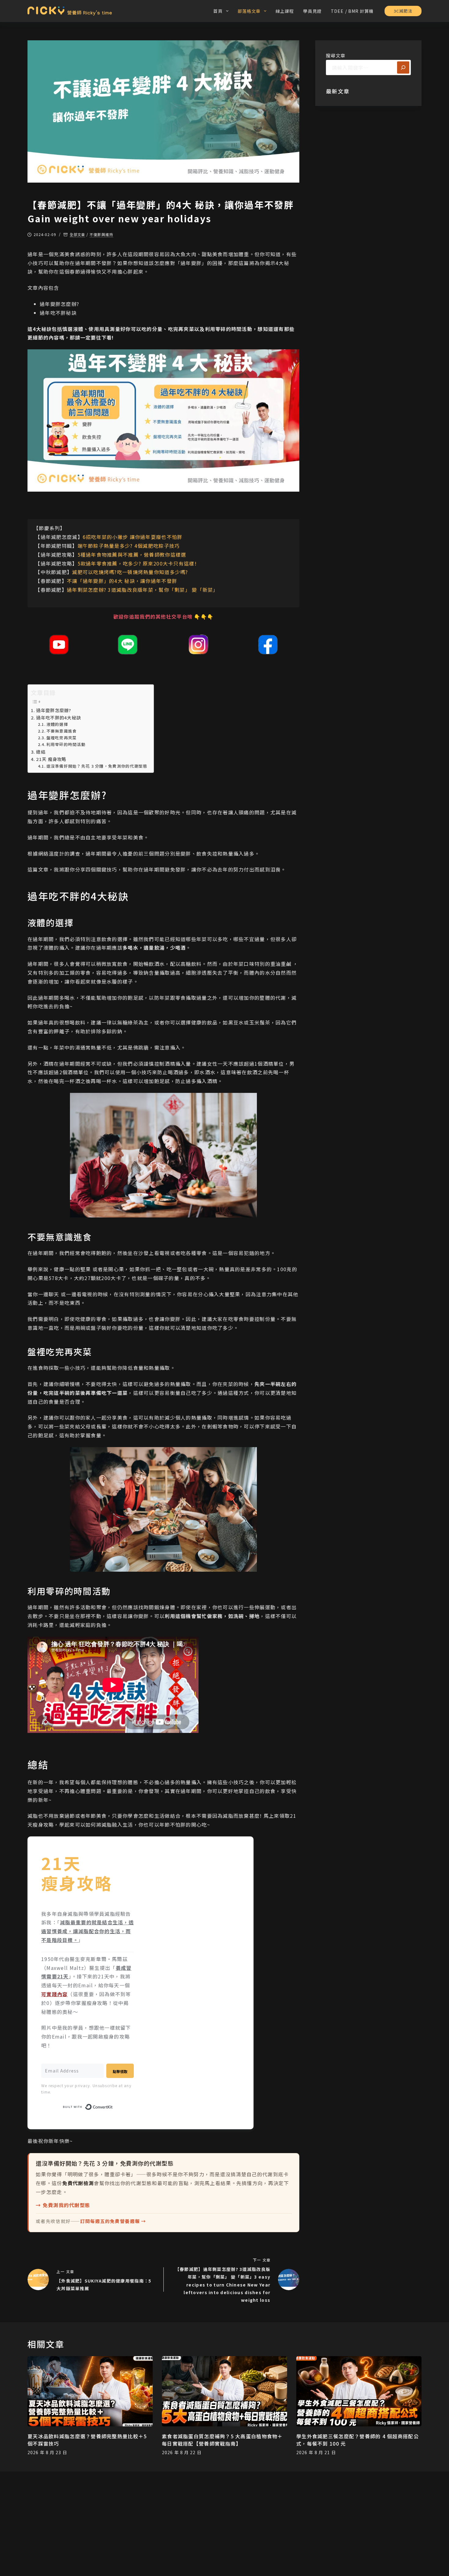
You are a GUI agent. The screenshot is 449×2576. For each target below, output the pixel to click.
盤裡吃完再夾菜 (62, 738)
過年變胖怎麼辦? (54, 710)
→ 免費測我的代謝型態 (63, 2205)
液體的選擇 (57, 724)
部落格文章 (249, 11)
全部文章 (78, 235)
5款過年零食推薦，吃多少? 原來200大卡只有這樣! (137, 563)
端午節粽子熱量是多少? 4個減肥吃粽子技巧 (129, 546)
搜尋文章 (336, 55)
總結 (41, 752)
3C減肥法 (403, 11)
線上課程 (285, 11)
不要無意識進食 (62, 731)
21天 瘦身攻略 (51, 759)
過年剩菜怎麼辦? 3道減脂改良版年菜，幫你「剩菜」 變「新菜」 (143, 590)
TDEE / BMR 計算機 (352, 11)
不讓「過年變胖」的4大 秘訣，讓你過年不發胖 (122, 581)
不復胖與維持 (101, 235)
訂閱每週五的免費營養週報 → (113, 2221)
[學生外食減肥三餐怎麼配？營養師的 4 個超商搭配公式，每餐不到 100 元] (359, 2391)
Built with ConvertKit (113, 2106)
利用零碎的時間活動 (66, 744)
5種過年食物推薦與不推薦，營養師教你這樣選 (132, 555)
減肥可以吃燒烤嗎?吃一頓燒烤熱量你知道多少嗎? (130, 572)
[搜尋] (403, 67)
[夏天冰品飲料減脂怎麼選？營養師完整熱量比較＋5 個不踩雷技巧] (90, 2391)
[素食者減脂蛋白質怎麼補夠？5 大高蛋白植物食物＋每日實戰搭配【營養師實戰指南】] (224, 2391)
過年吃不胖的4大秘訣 (58, 717)
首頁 (218, 11)
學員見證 (312, 11)
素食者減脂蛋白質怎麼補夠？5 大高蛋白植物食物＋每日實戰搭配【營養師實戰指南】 (222, 2440)
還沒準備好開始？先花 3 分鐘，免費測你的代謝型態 (97, 766)
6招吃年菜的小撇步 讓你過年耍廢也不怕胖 (133, 537)
